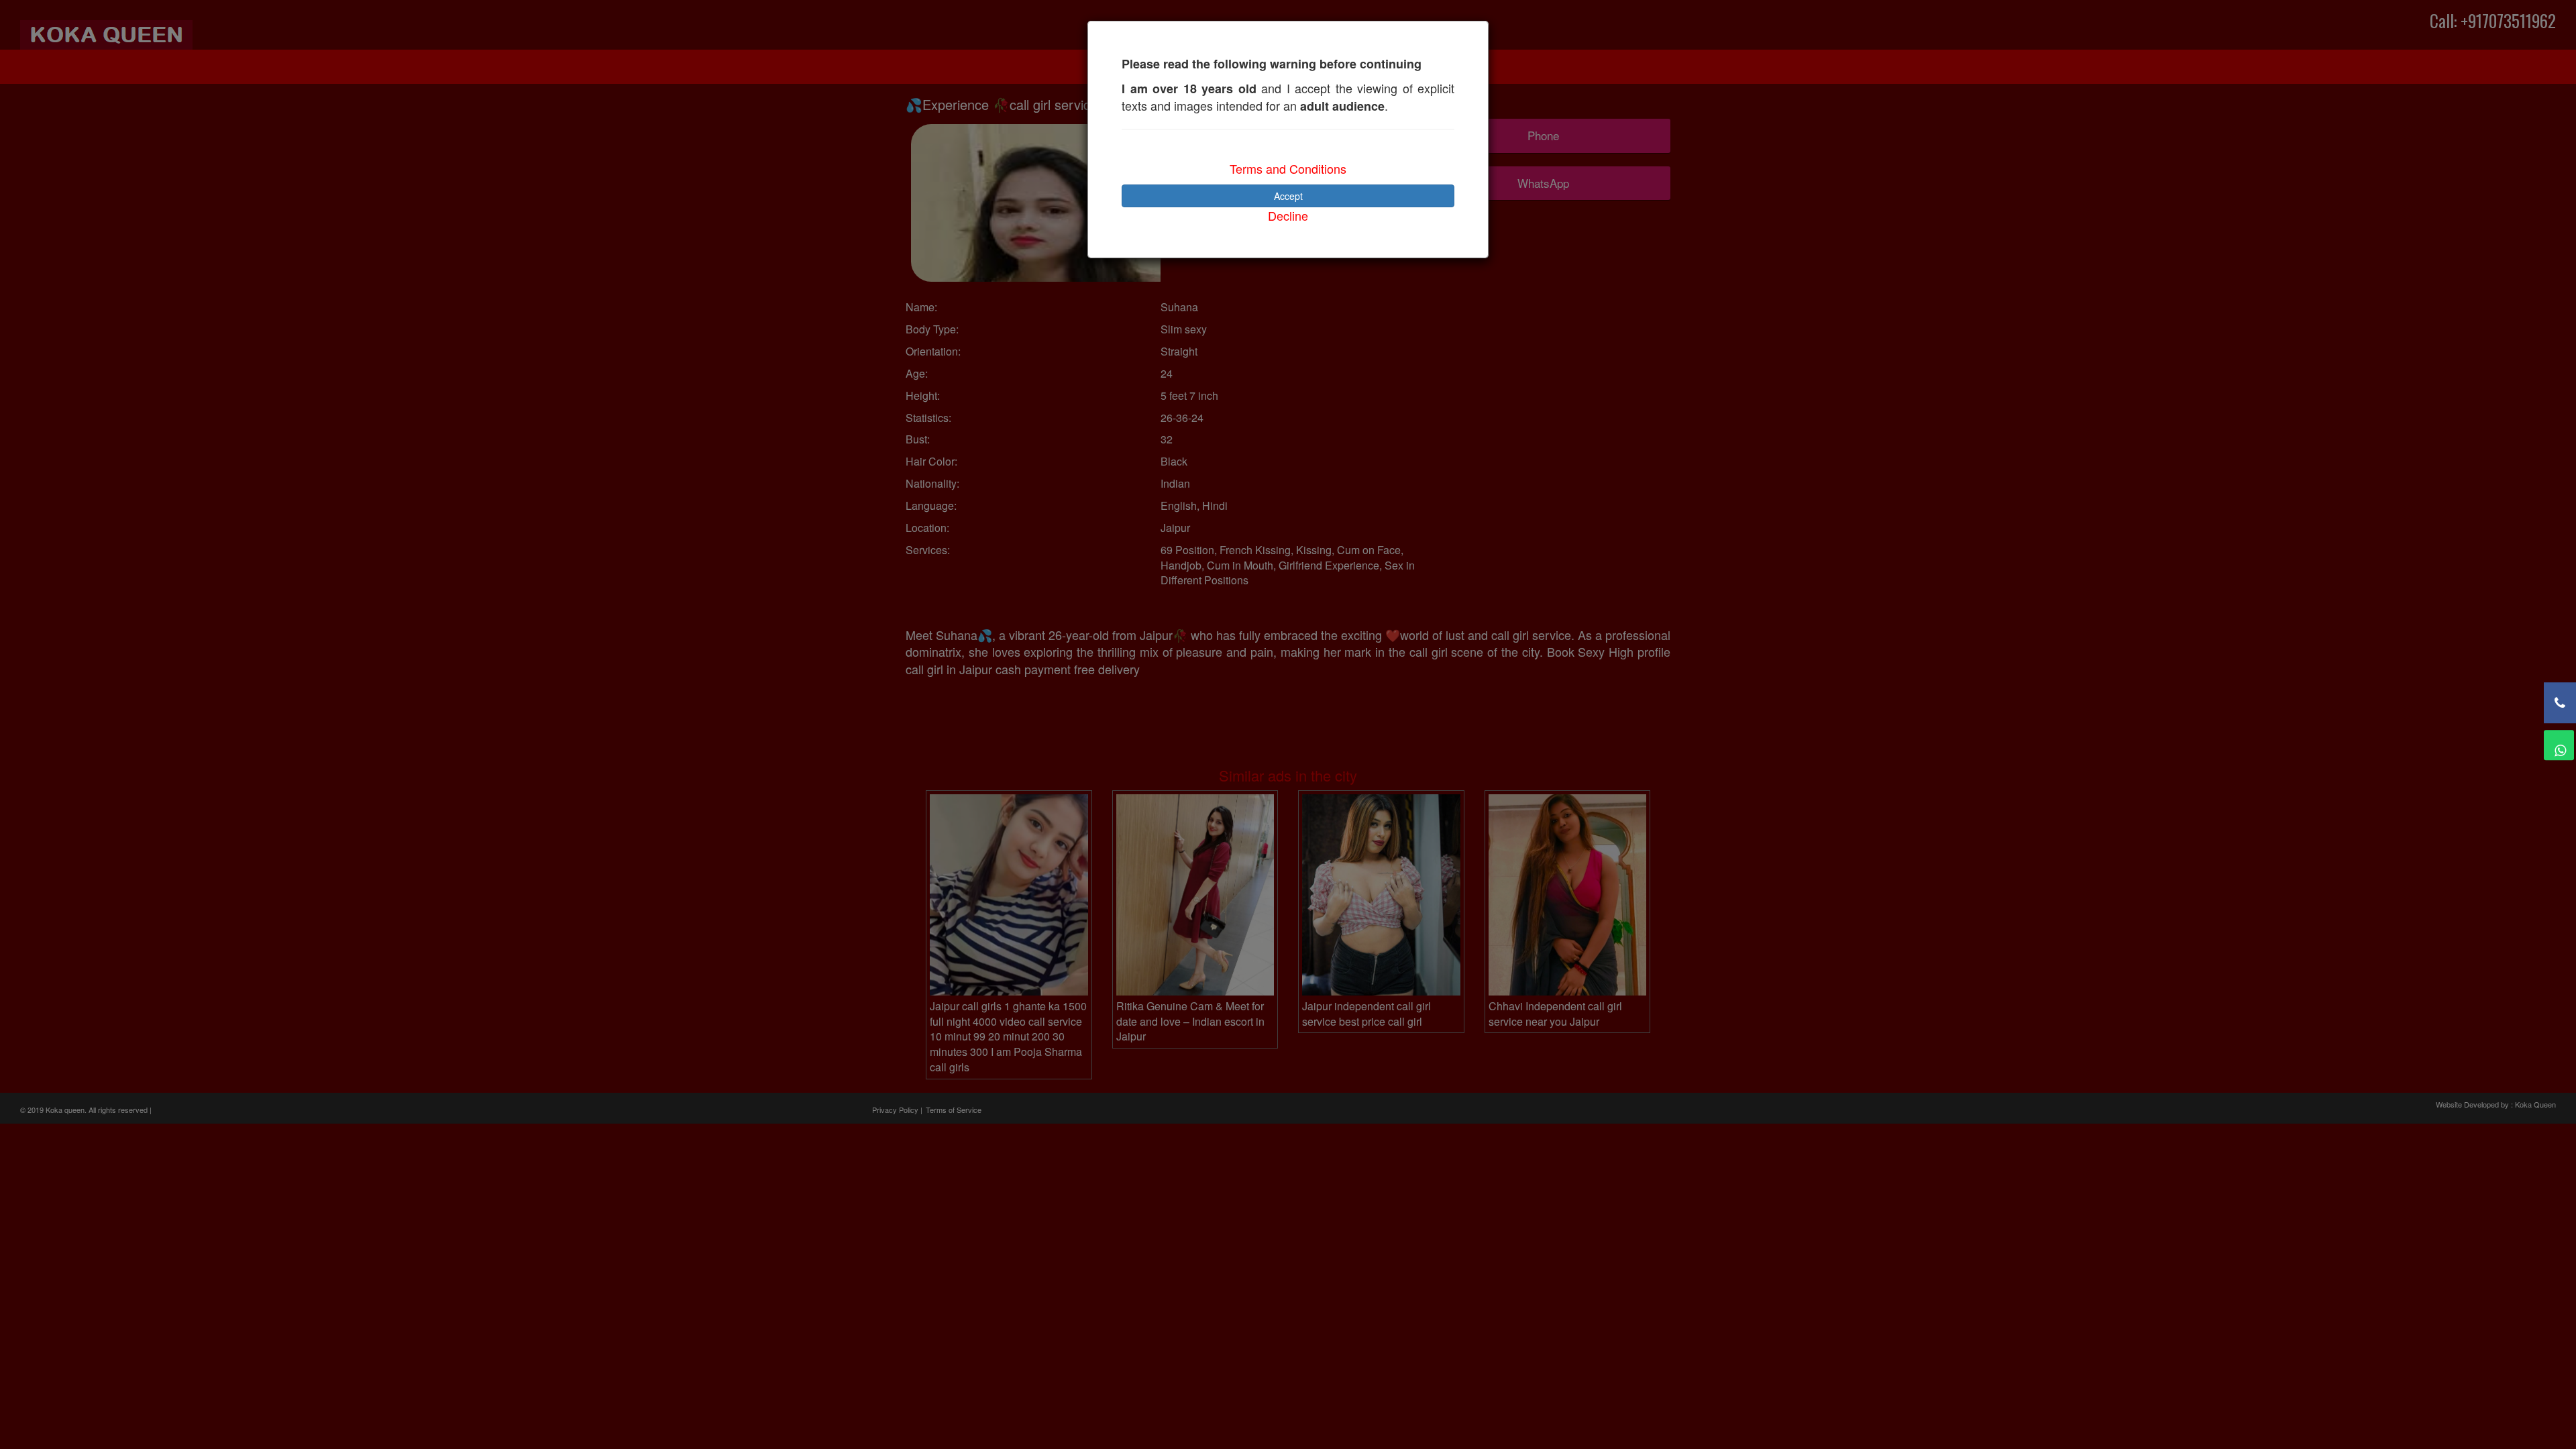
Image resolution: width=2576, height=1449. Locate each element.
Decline (1288, 215)
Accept (1288, 196)
